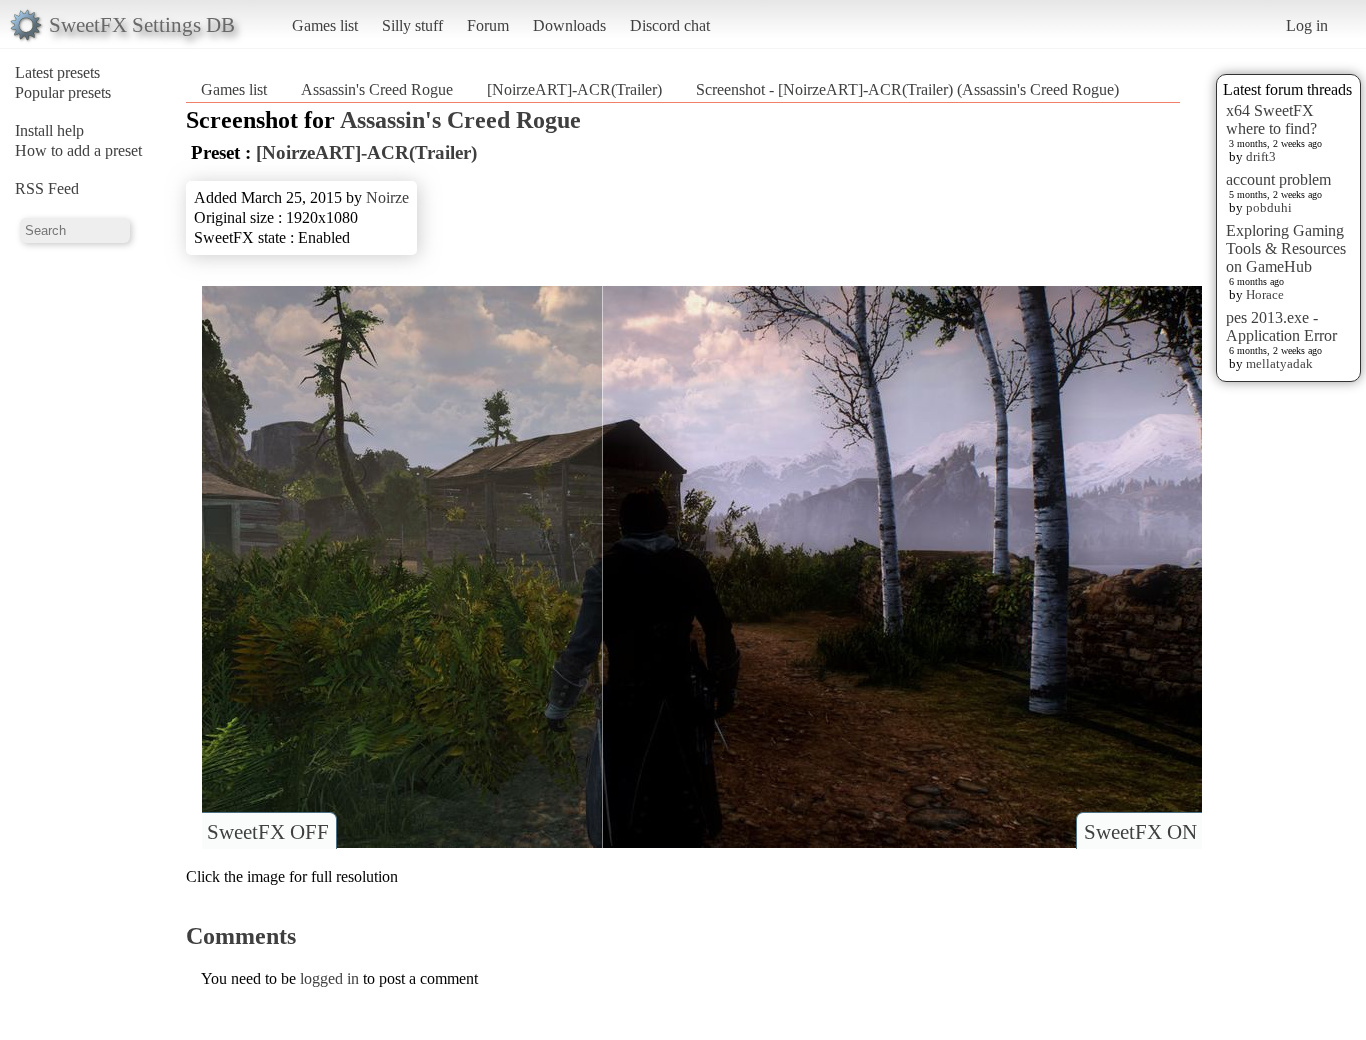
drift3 (1261, 156)
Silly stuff (412, 25)
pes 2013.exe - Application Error (1281, 326)
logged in (329, 978)
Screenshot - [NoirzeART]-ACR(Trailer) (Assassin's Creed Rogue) (907, 89)
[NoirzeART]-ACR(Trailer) (574, 89)
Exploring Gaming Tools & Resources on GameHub (1286, 248)
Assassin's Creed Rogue (377, 89)
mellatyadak (1279, 363)
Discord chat (670, 25)
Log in (1307, 25)
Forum (488, 25)
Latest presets (57, 72)
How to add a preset (78, 150)
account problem (1278, 179)
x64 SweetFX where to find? (1271, 119)
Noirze (387, 197)
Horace (1265, 294)
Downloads (569, 25)
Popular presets (63, 92)
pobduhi (1269, 207)
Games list (325, 25)
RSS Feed (47, 188)
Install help (49, 130)
